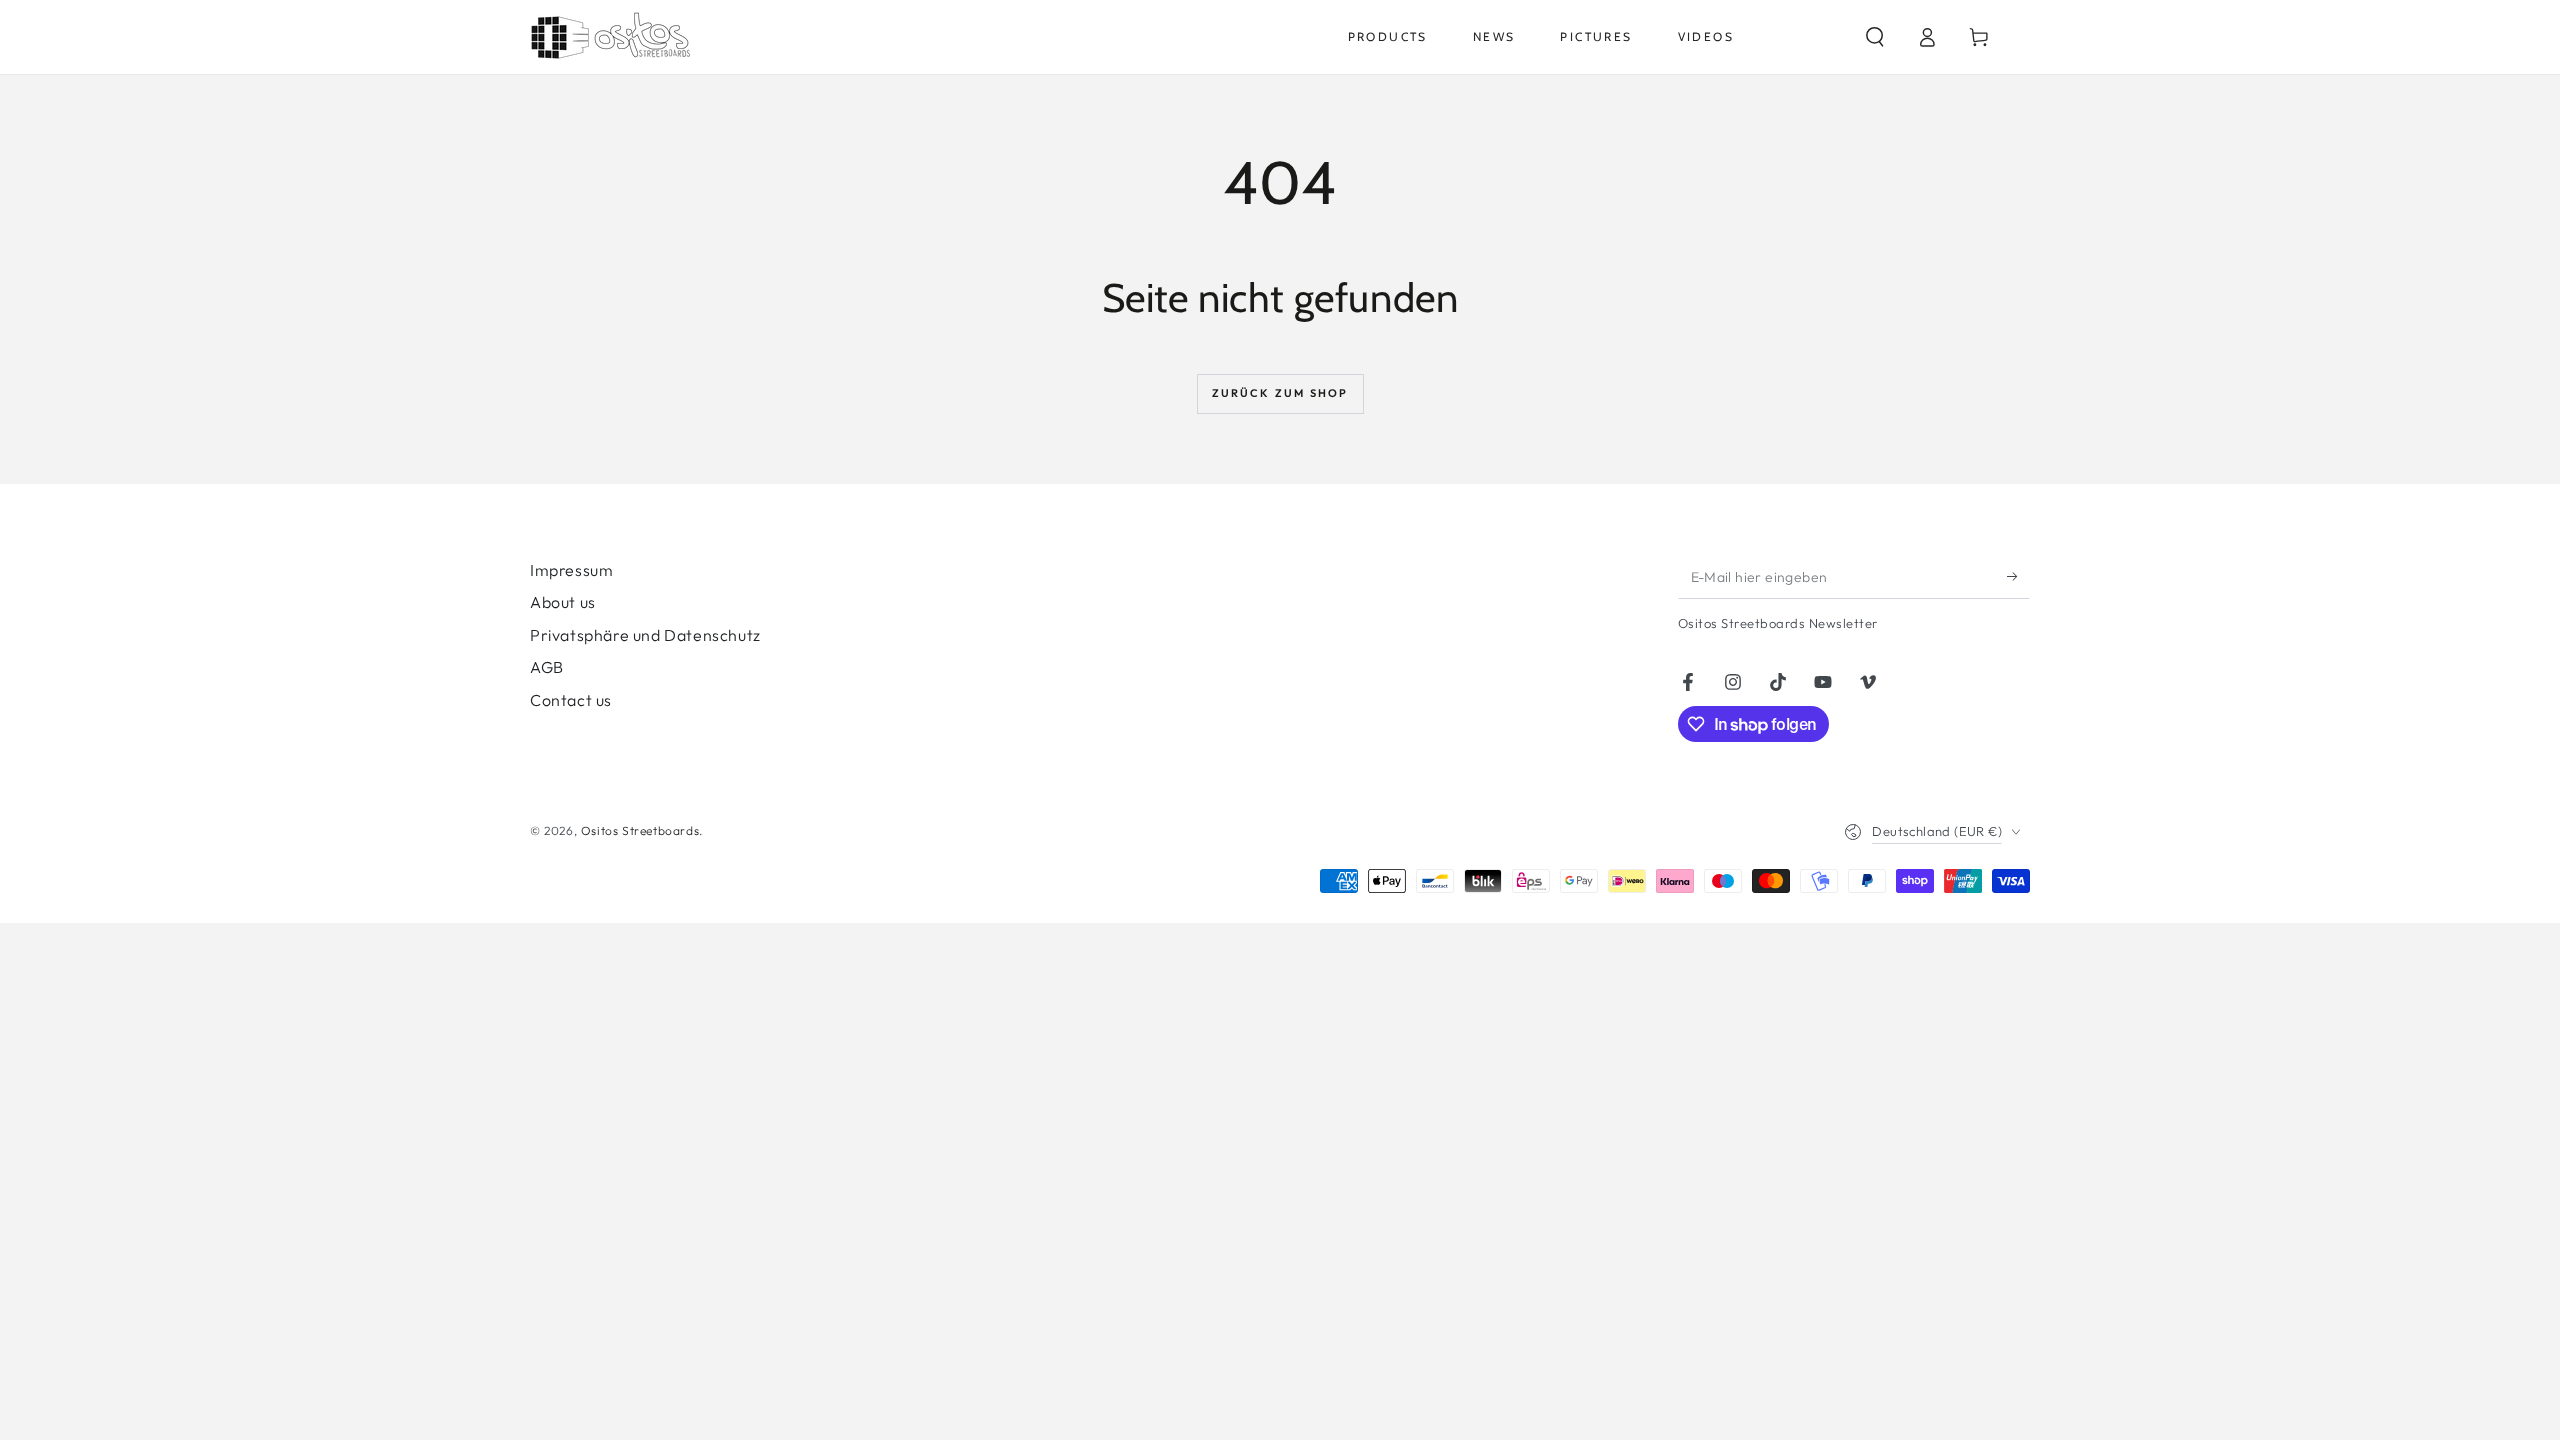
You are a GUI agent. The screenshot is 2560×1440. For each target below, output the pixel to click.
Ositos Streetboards (640, 830)
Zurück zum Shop (1280, 393)
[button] (1875, 37)
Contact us (571, 700)
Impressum (571, 570)
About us (563, 602)
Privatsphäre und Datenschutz (645, 635)
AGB (547, 667)
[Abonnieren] (2018, 576)
